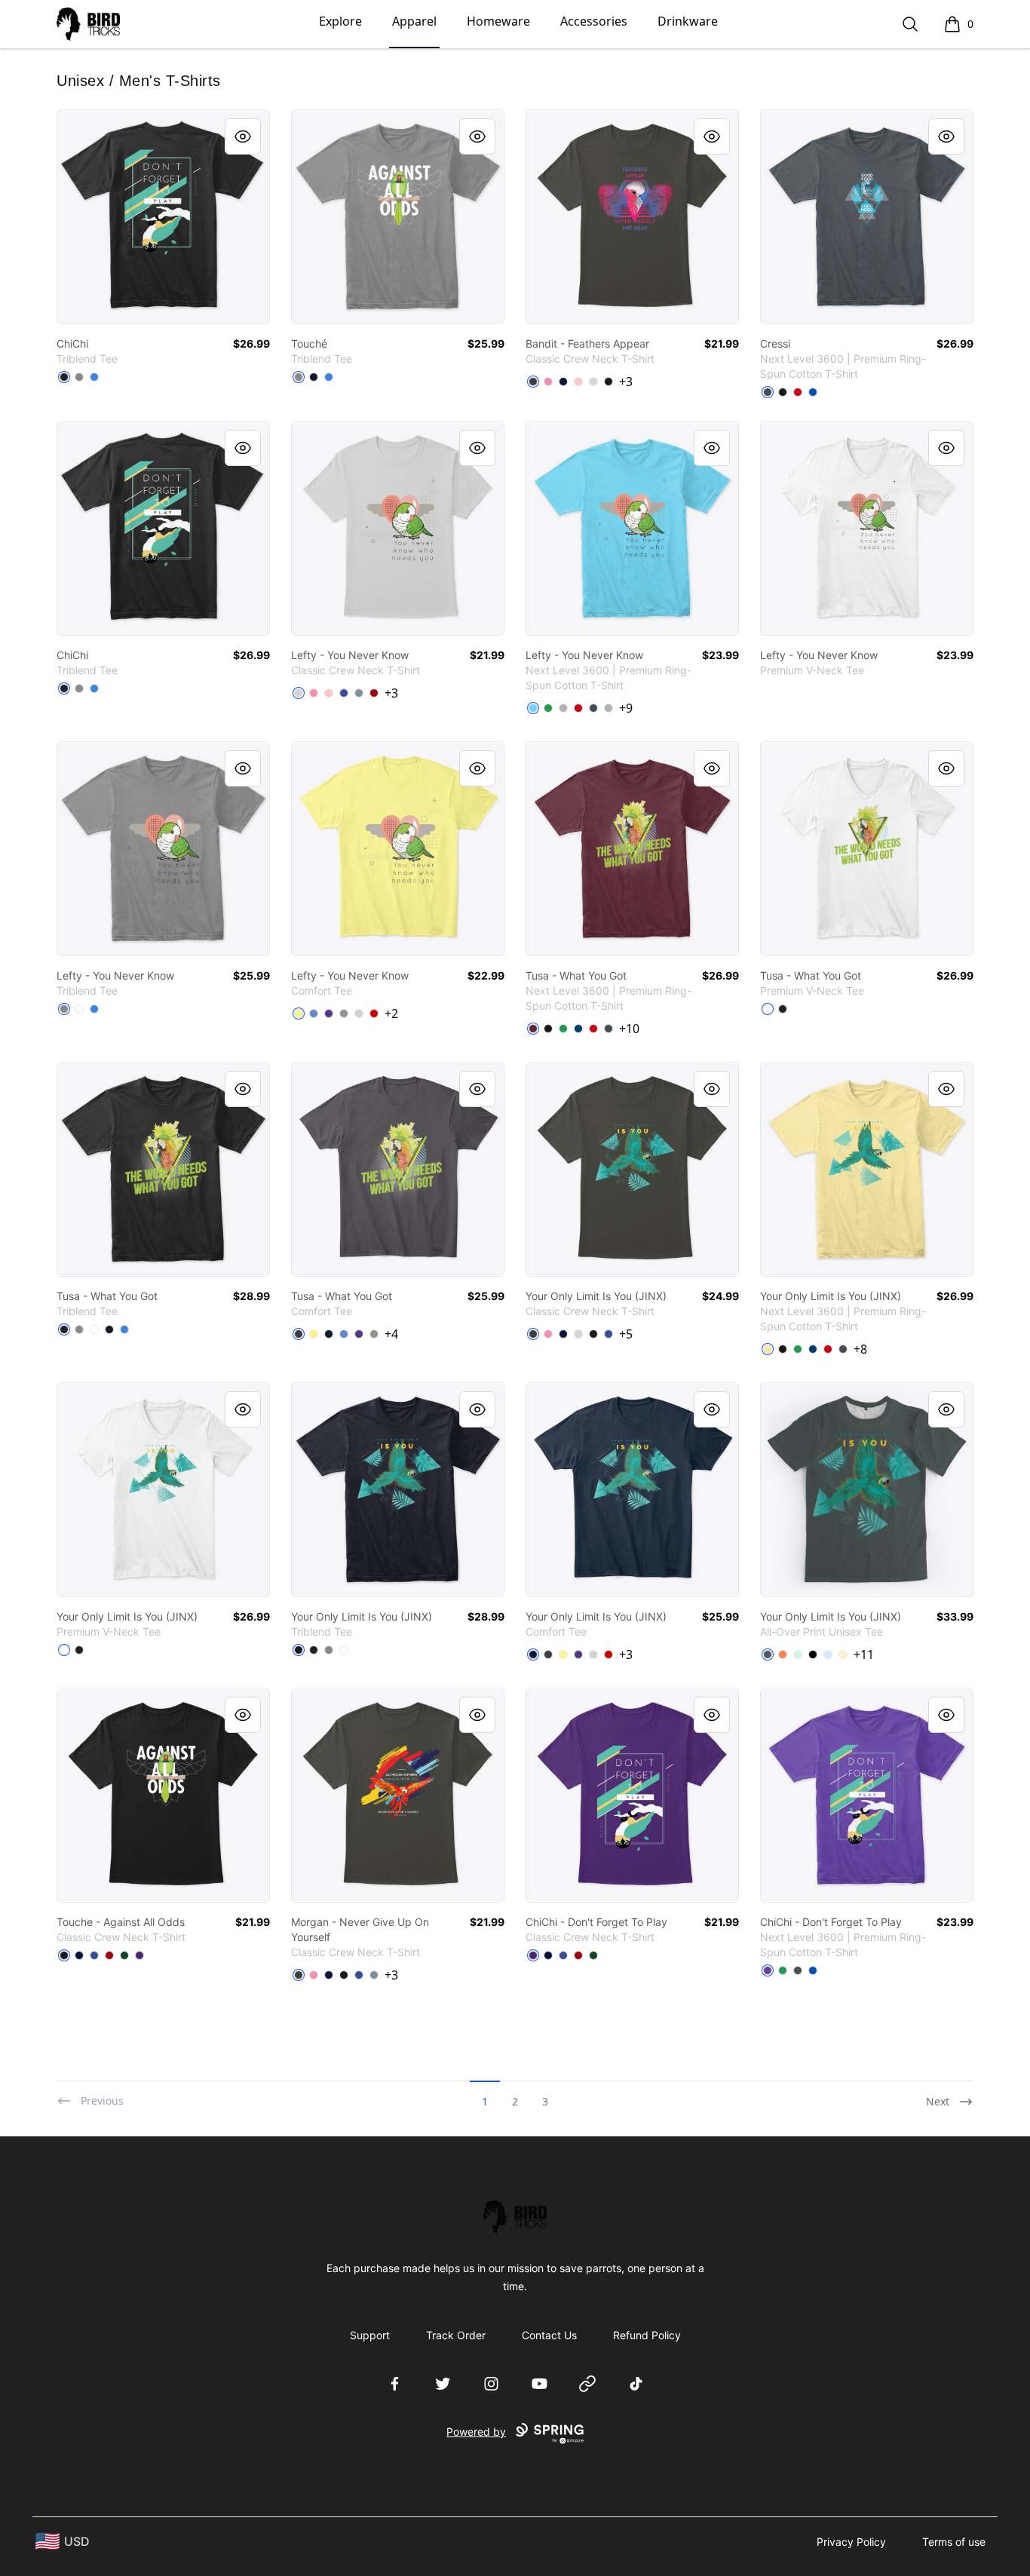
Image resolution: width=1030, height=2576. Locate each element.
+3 (626, 382)
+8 (860, 1349)
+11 (864, 1654)
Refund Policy (647, 2335)
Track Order (456, 2335)
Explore (340, 21)
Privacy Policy (851, 2542)
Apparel (414, 21)
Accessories (594, 21)
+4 (391, 1334)
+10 (629, 1029)
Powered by (476, 2432)
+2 (391, 1014)
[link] (163, 217)
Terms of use (954, 2542)
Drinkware (688, 21)
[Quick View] (243, 136)
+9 (626, 708)
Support (370, 2335)
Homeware (498, 21)
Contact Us (549, 2335)
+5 (626, 1334)
